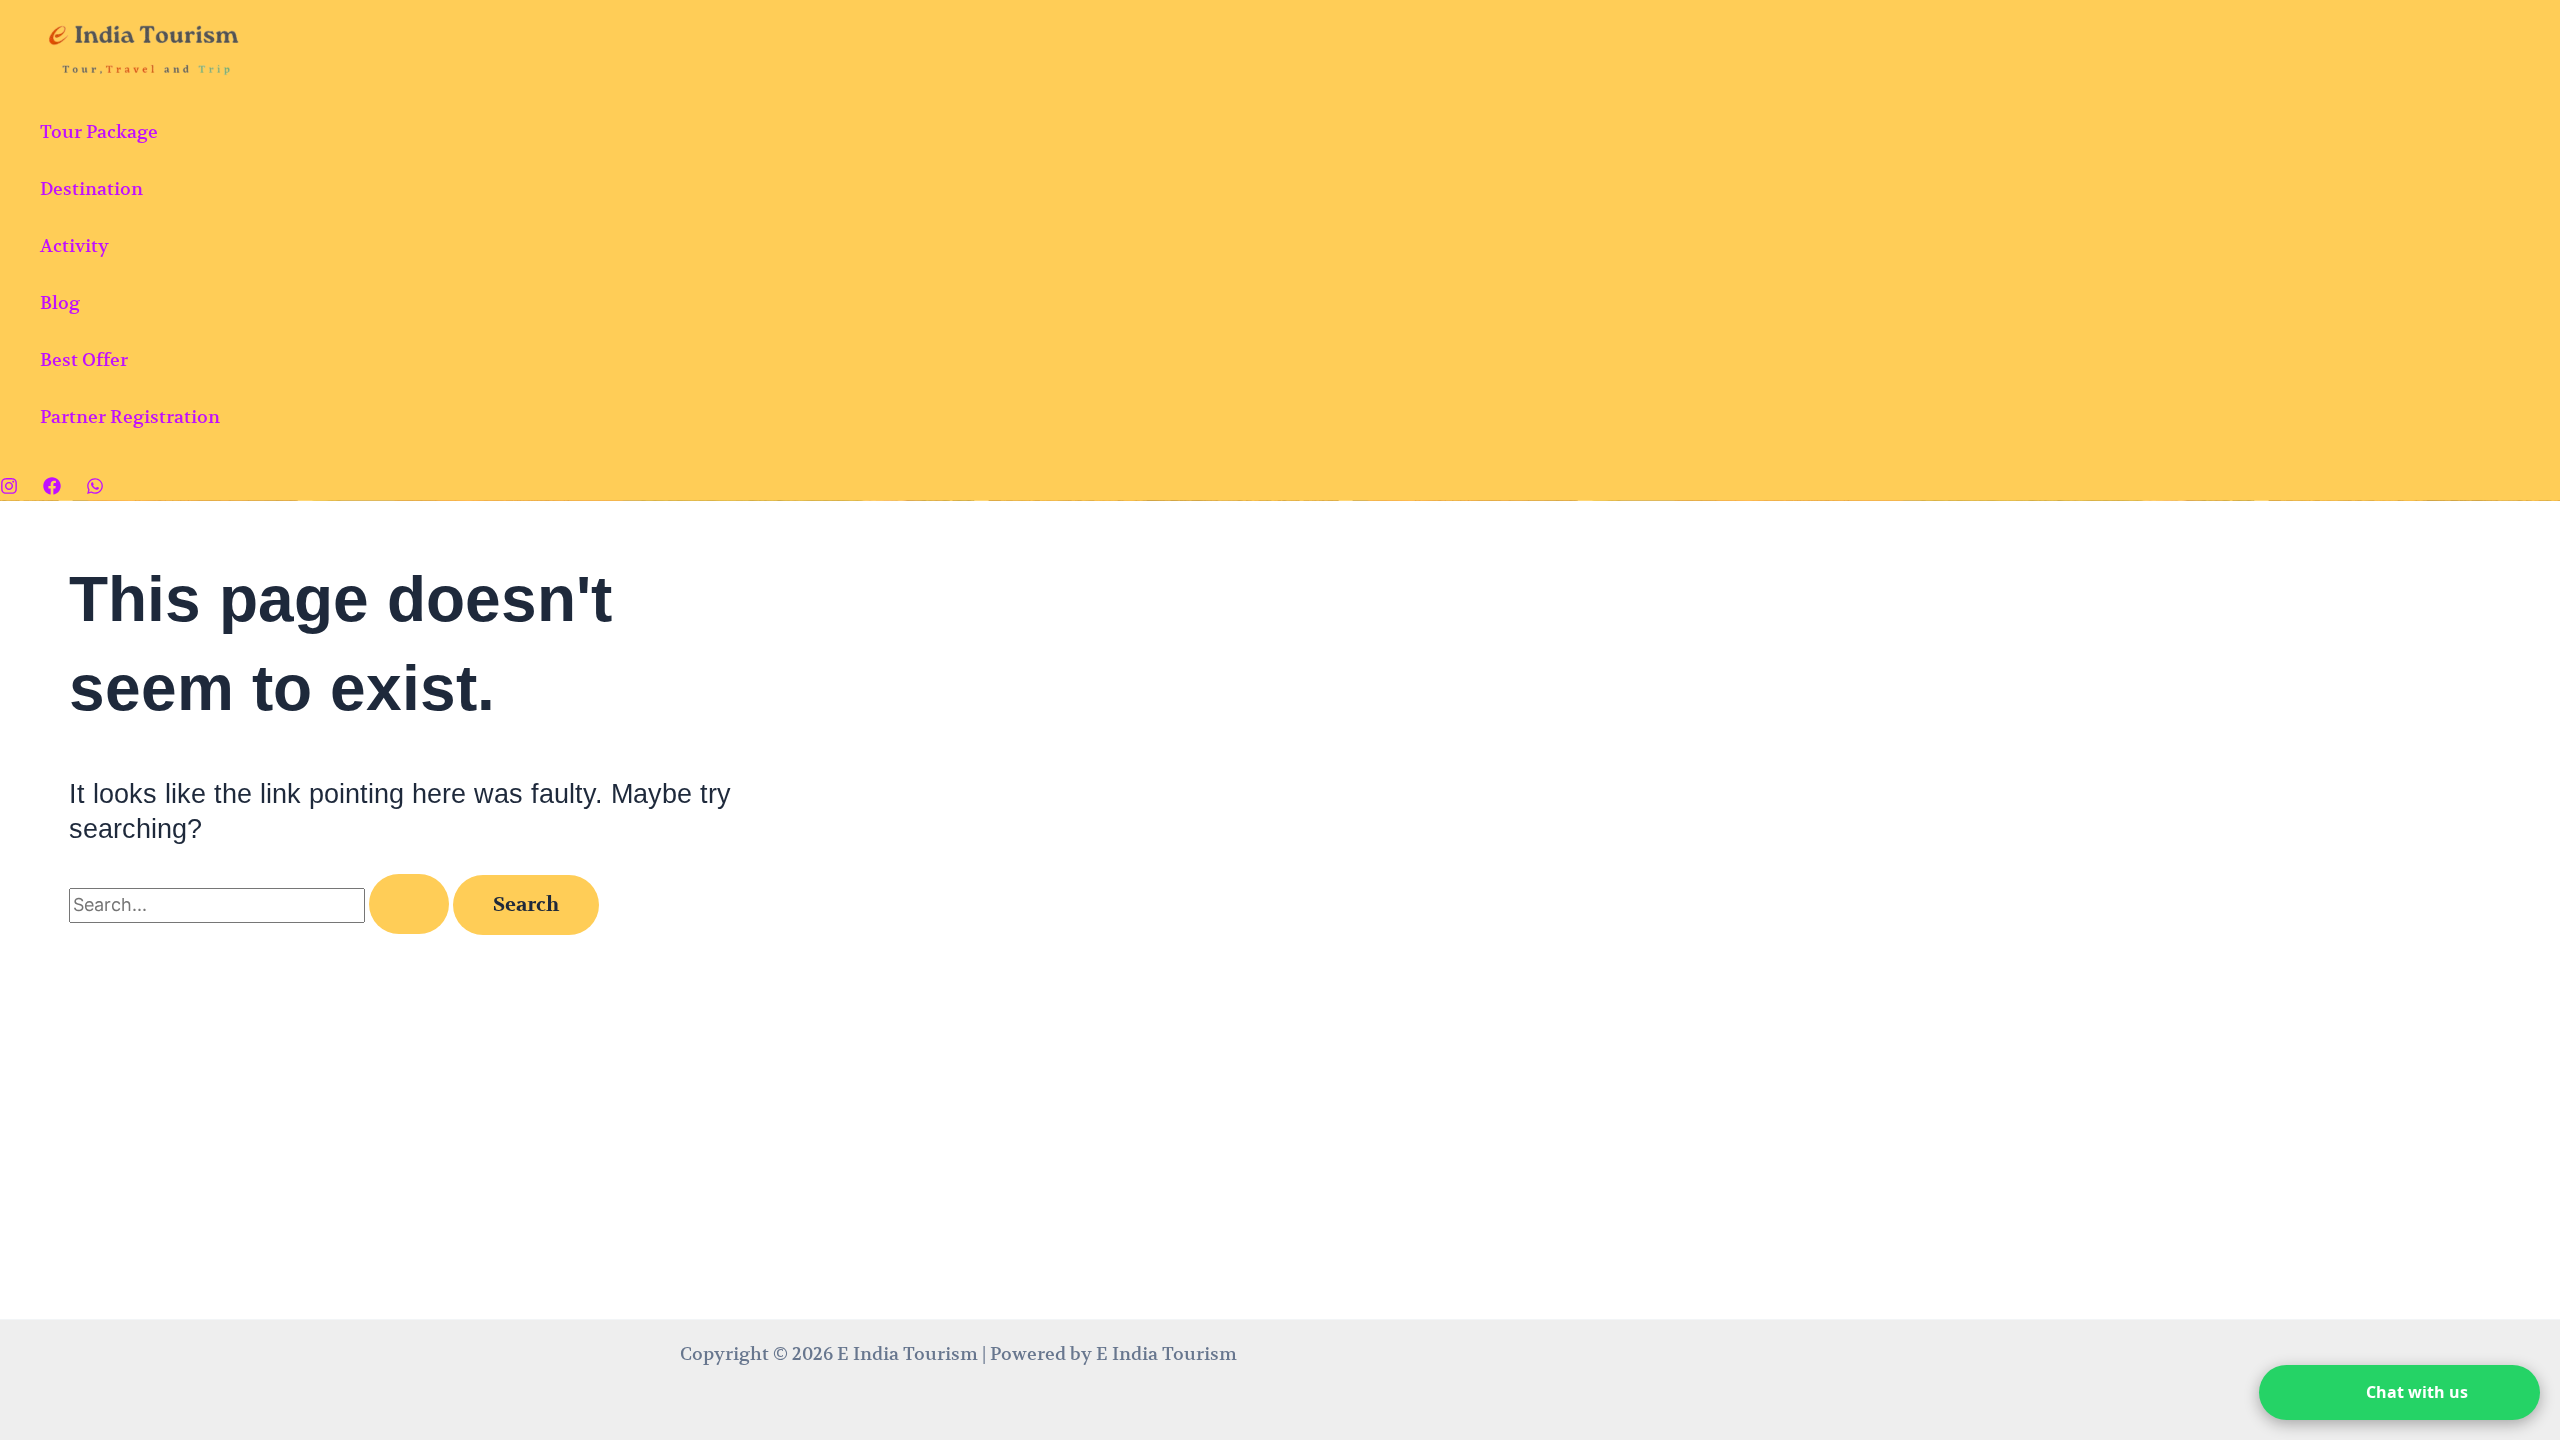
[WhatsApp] (95, 488)
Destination (91, 188)
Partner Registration (130, 416)
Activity (74, 245)
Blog (60, 302)
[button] (2399, 1392)
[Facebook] (52, 488)
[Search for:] (261, 904)
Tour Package (99, 131)
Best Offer (84, 359)
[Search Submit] (409, 904)
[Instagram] (9, 488)
